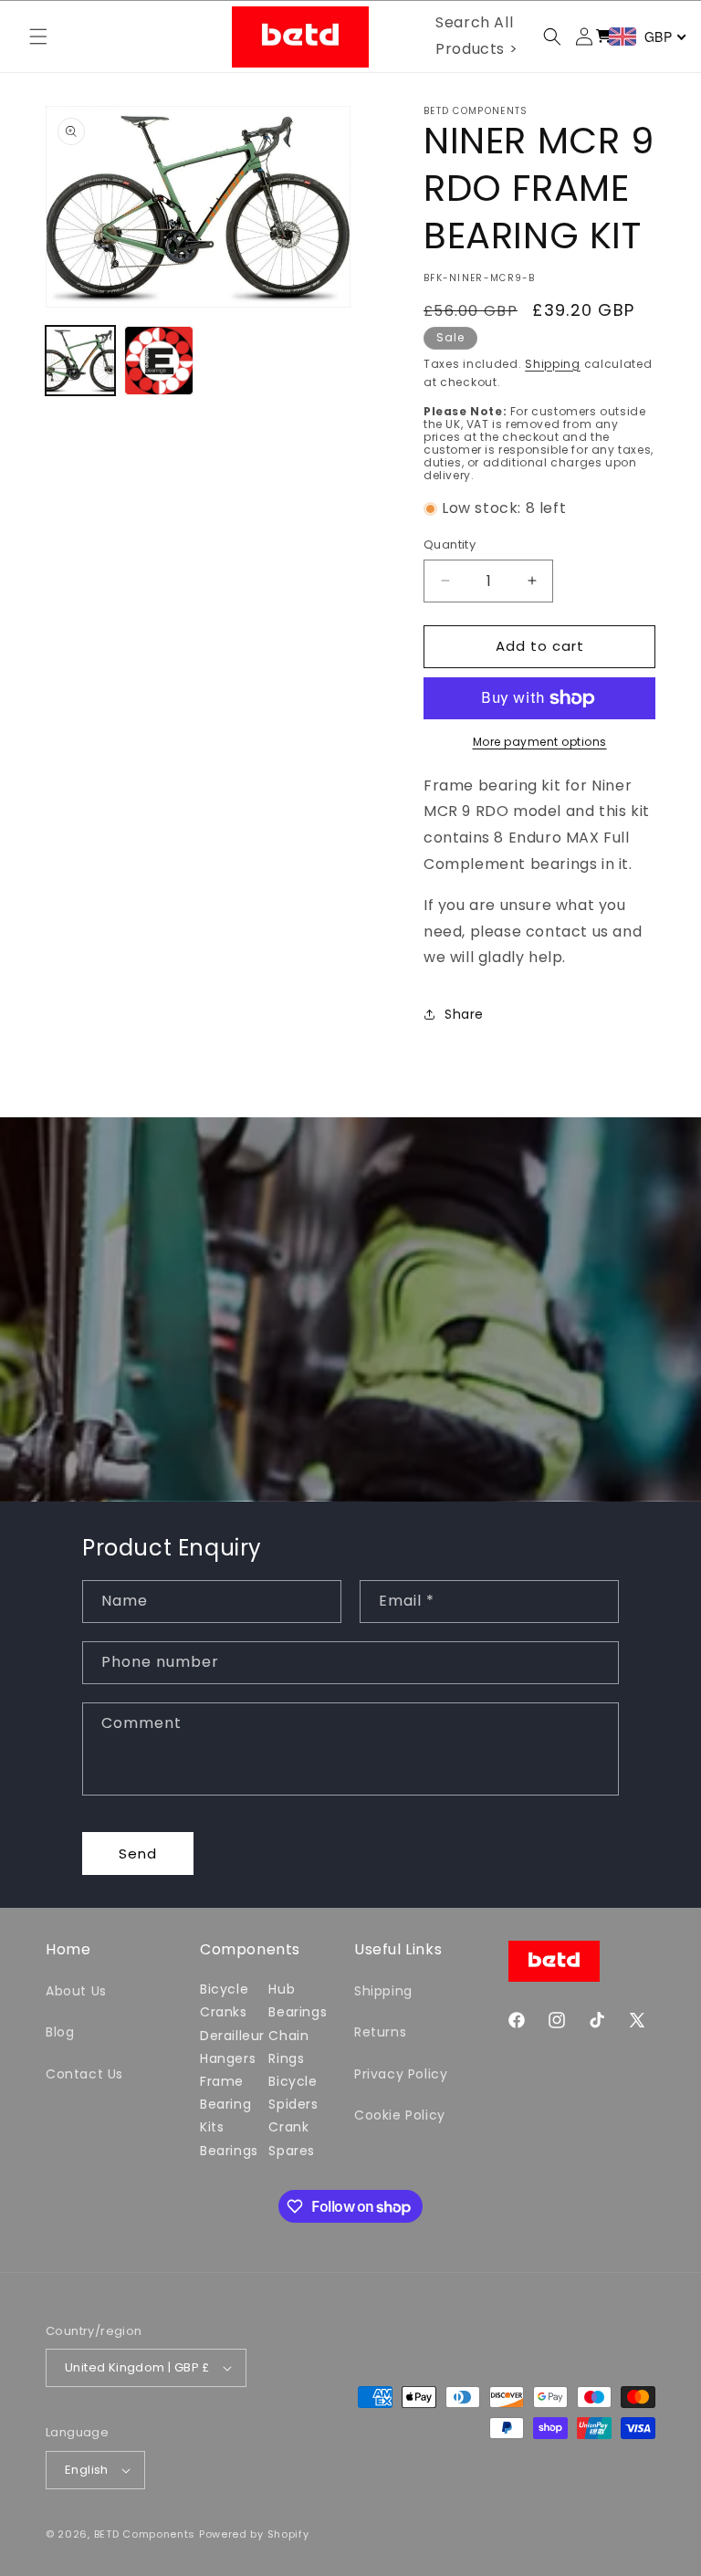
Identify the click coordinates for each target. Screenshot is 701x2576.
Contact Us (84, 2074)
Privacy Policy (401, 2074)
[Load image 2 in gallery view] (159, 361)
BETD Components (145, 2534)
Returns (380, 2032)
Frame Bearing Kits (225, 2104)
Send (138, 1853)
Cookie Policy (400, 2115)
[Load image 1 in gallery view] (80, 361)
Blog (60, 2032)
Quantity (450, 545)
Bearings (229, 2151)
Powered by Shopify (254, 2534)
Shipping (553, 364)
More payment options (540, 742)
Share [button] (464, 1014)
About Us (76, 1991)
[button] (38, 37)
